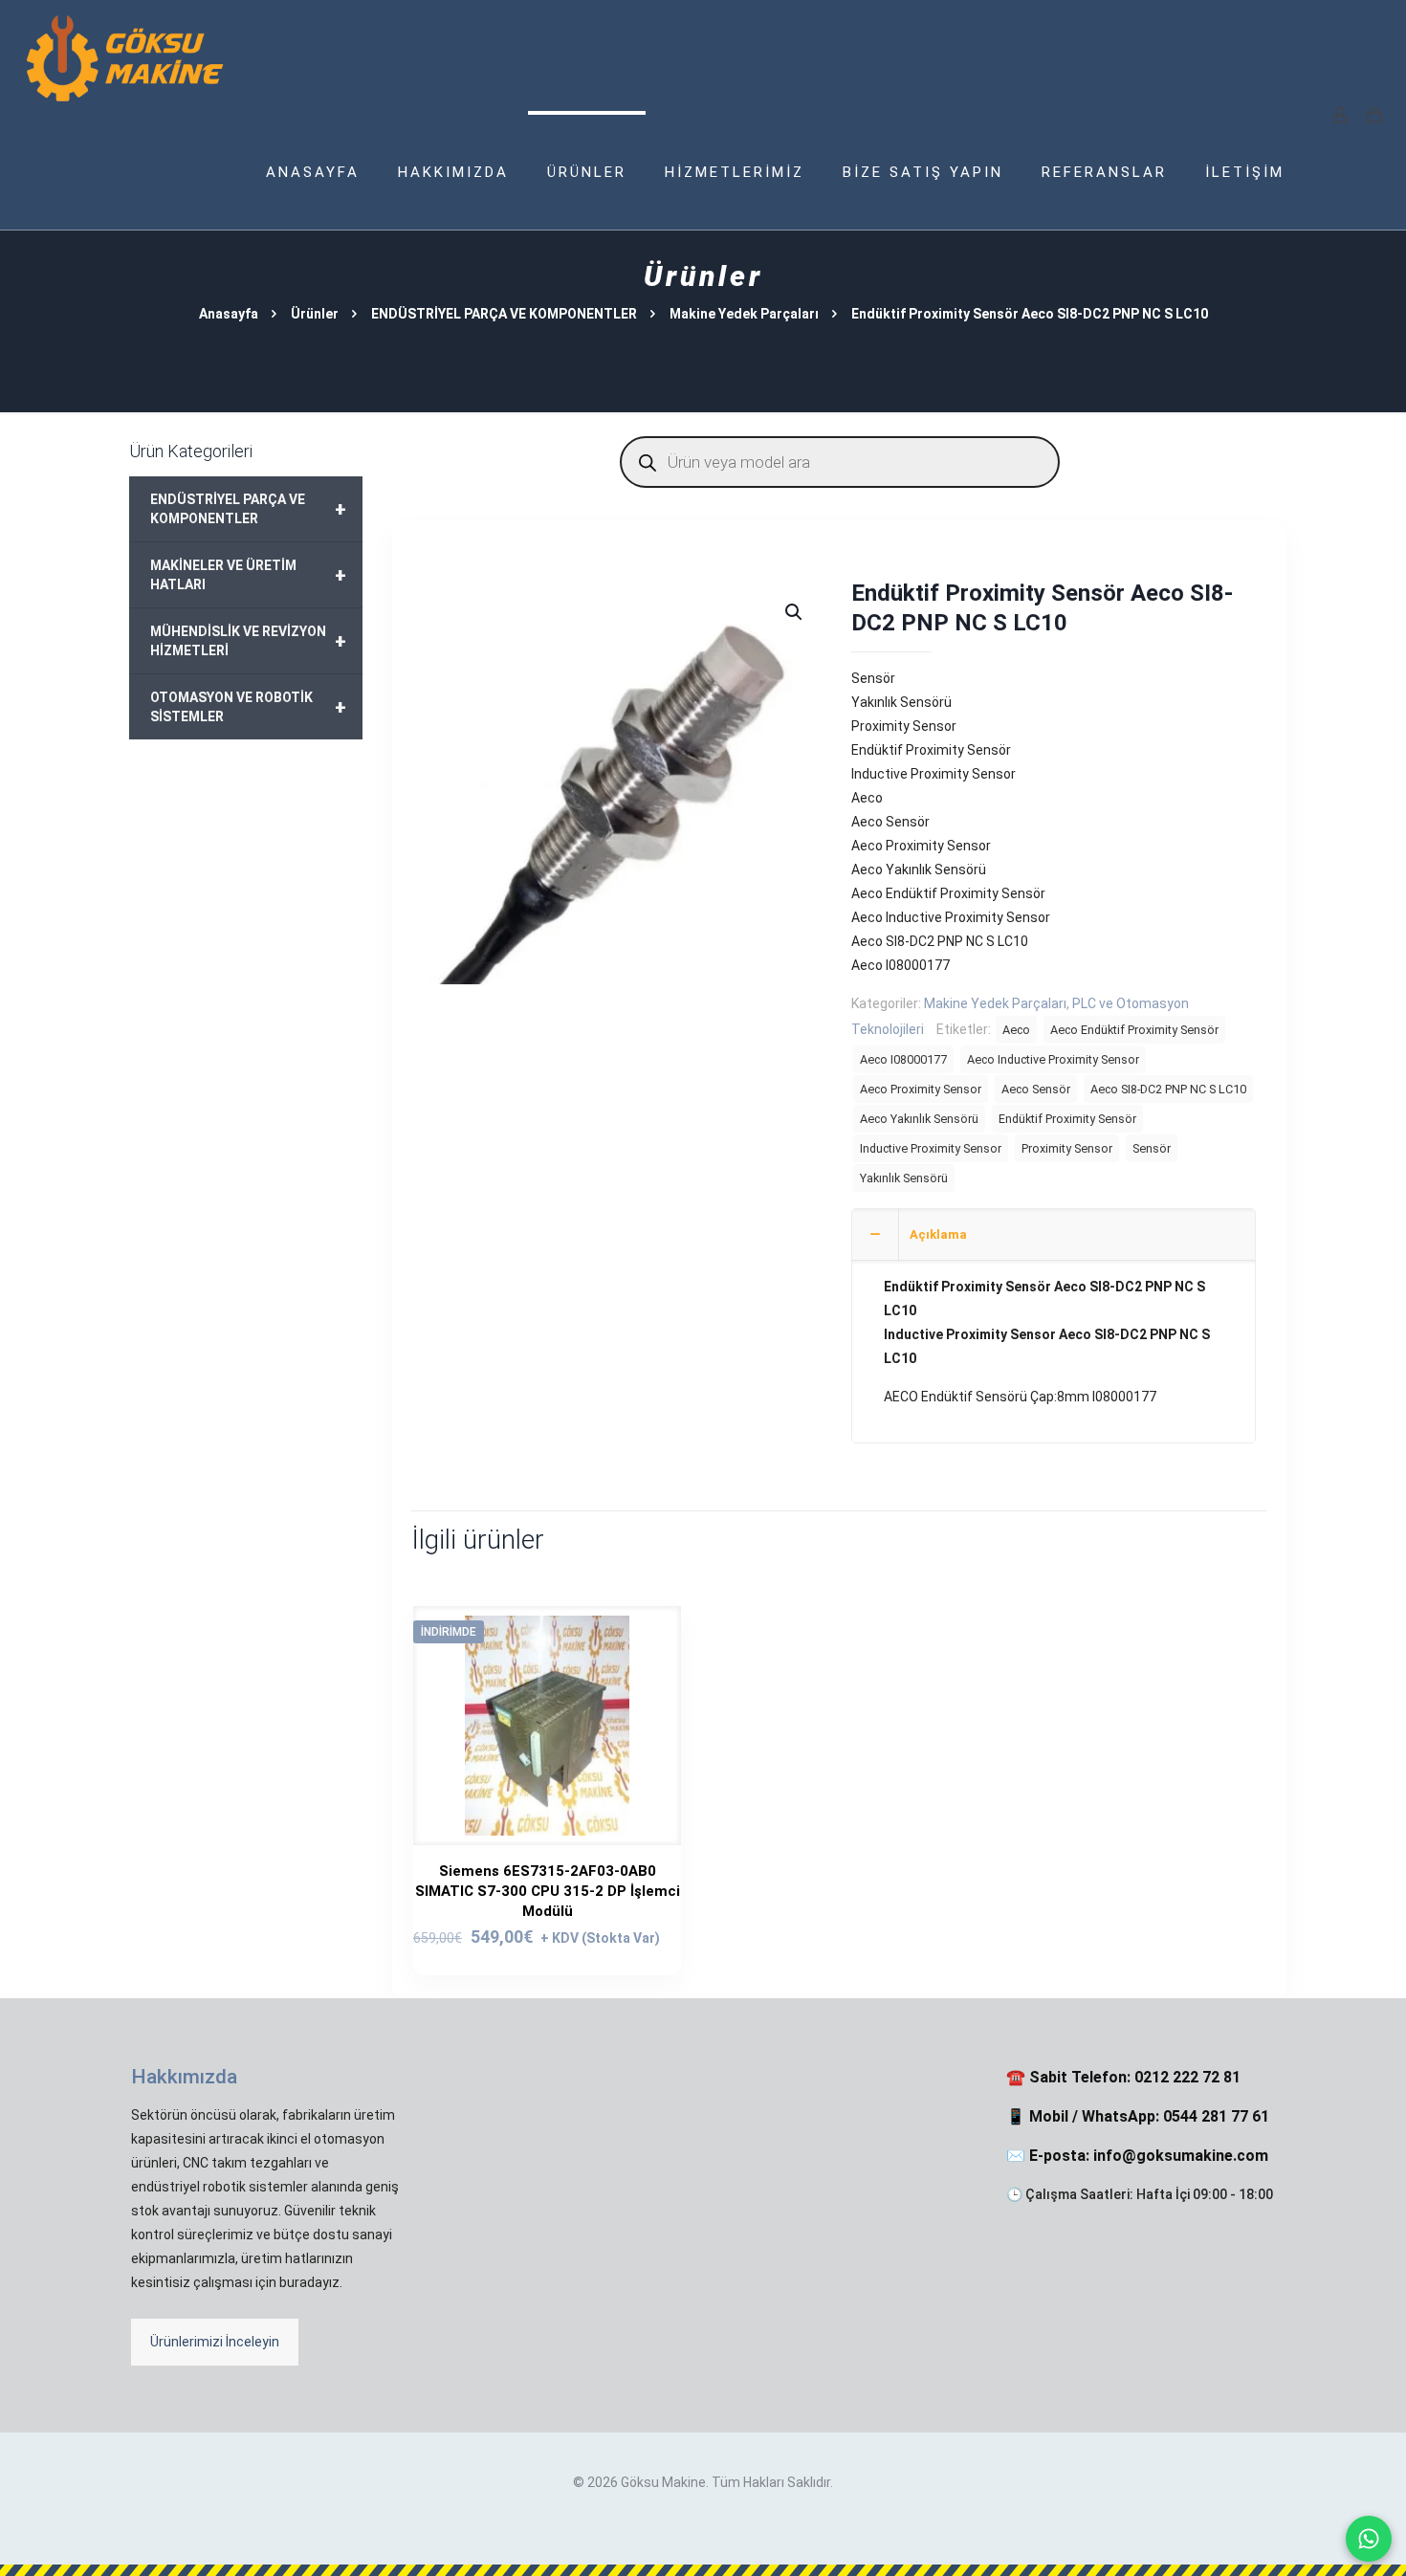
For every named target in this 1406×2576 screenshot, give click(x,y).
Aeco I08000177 (903, 1059)
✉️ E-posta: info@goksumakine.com (1137, 2156)
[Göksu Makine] (125, 57)
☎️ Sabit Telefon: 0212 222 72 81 (1123, 2077)
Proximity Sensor (1067, 1148)
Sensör (1152, 1148)
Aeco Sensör (1036, 1089)
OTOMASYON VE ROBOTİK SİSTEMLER (248, 707)
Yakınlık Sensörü (904, 1178)
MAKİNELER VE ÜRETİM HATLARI (248, 575)
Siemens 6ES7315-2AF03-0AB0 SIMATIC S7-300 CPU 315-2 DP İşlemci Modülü (548, 1891)
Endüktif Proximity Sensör (1067, 1119)
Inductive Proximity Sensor (931, 1148)
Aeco (1016, 1030)
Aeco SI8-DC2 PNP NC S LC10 (1168, 1089)
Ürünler (315, 314)
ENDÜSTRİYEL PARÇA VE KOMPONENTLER (504, 314)
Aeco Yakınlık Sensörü (919, 1119)
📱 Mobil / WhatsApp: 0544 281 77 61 (1138, 2116)
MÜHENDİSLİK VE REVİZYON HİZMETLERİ (248, 641)
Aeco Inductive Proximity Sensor (1053, 1059)
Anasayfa (229, 314)
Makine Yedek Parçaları (744, 314)
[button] (795, 612)
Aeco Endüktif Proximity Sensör (1134, 1030)
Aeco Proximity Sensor (921, 1089)
